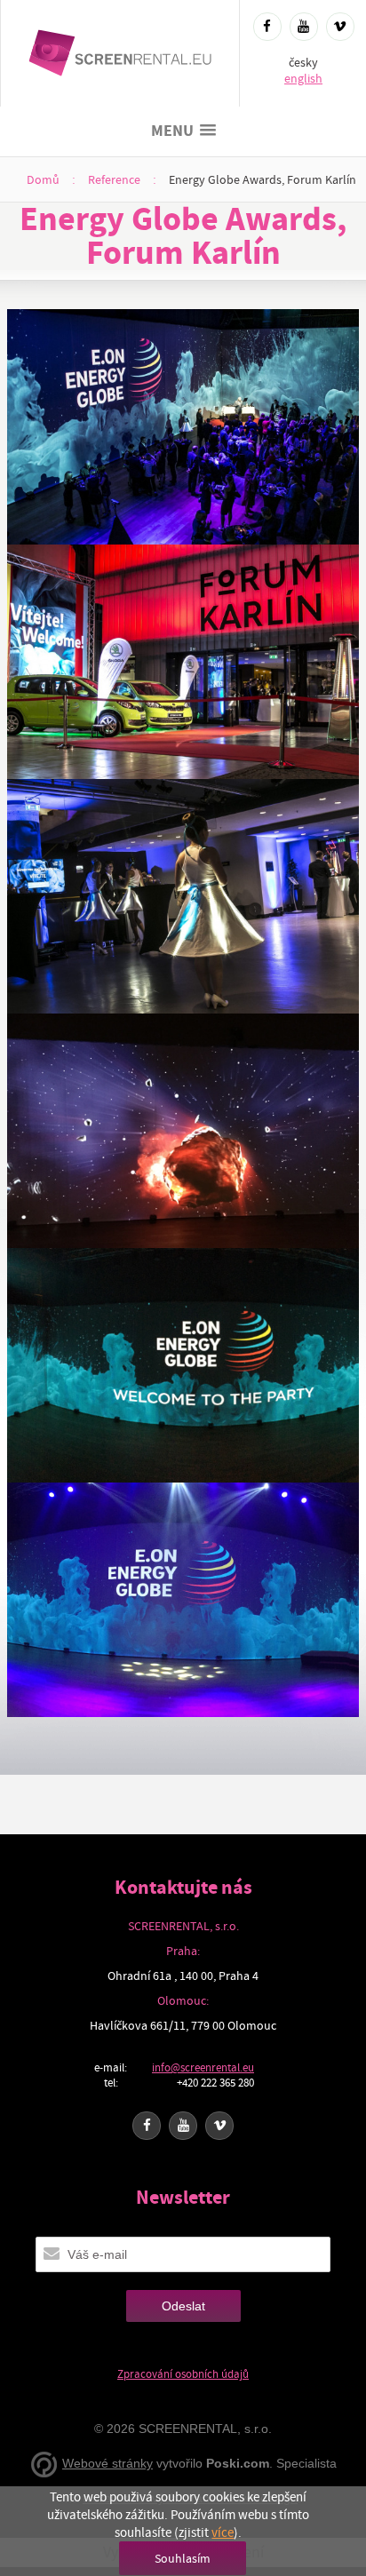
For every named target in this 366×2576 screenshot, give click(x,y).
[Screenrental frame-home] (120, 53)
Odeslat (183, 2306)
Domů (43, 179)
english (303, 78)
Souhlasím (183, 2558)
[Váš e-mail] (52, 2254)
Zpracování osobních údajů (183, 2374)
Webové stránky (107, 2463)
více (223, 2532)
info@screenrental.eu (203, 2067)
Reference (114, 179)
